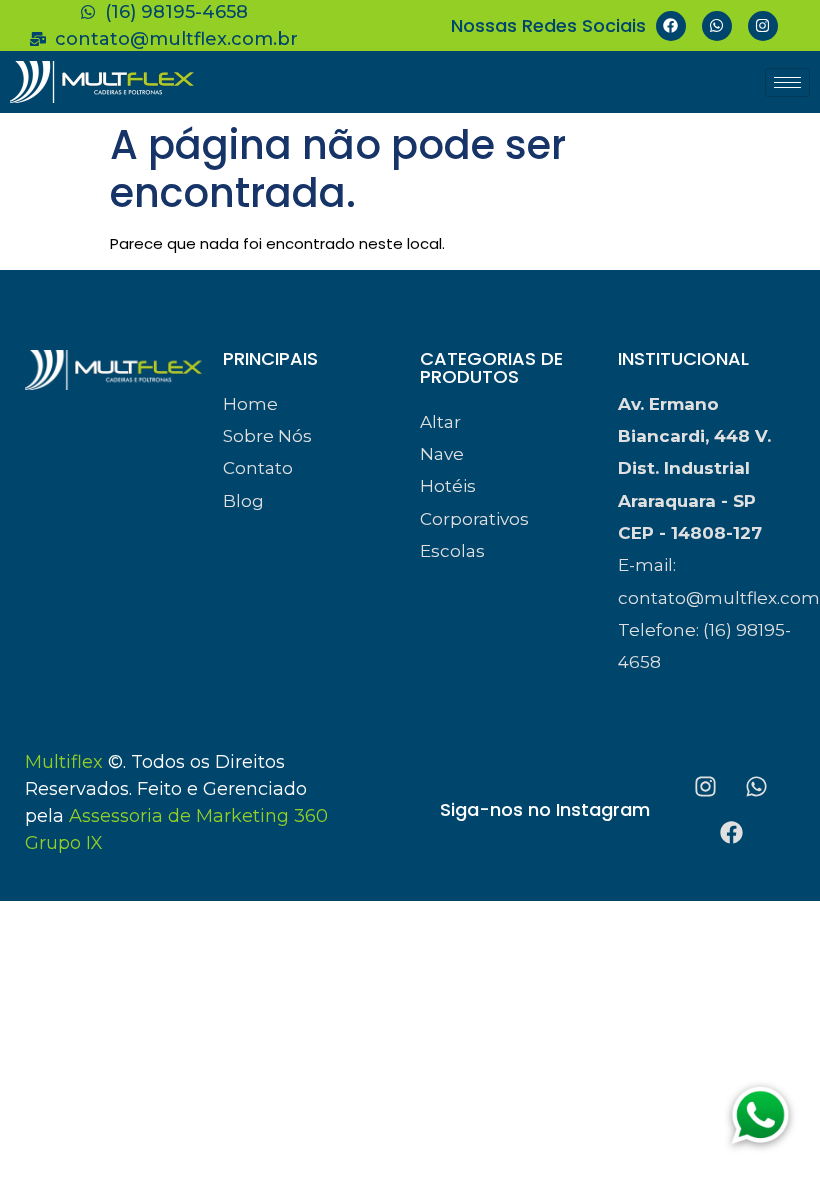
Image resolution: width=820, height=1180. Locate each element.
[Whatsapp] (717, 26)
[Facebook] (671, 26)
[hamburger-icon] (787, 82)
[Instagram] (763, 26)
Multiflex (64, 762)
